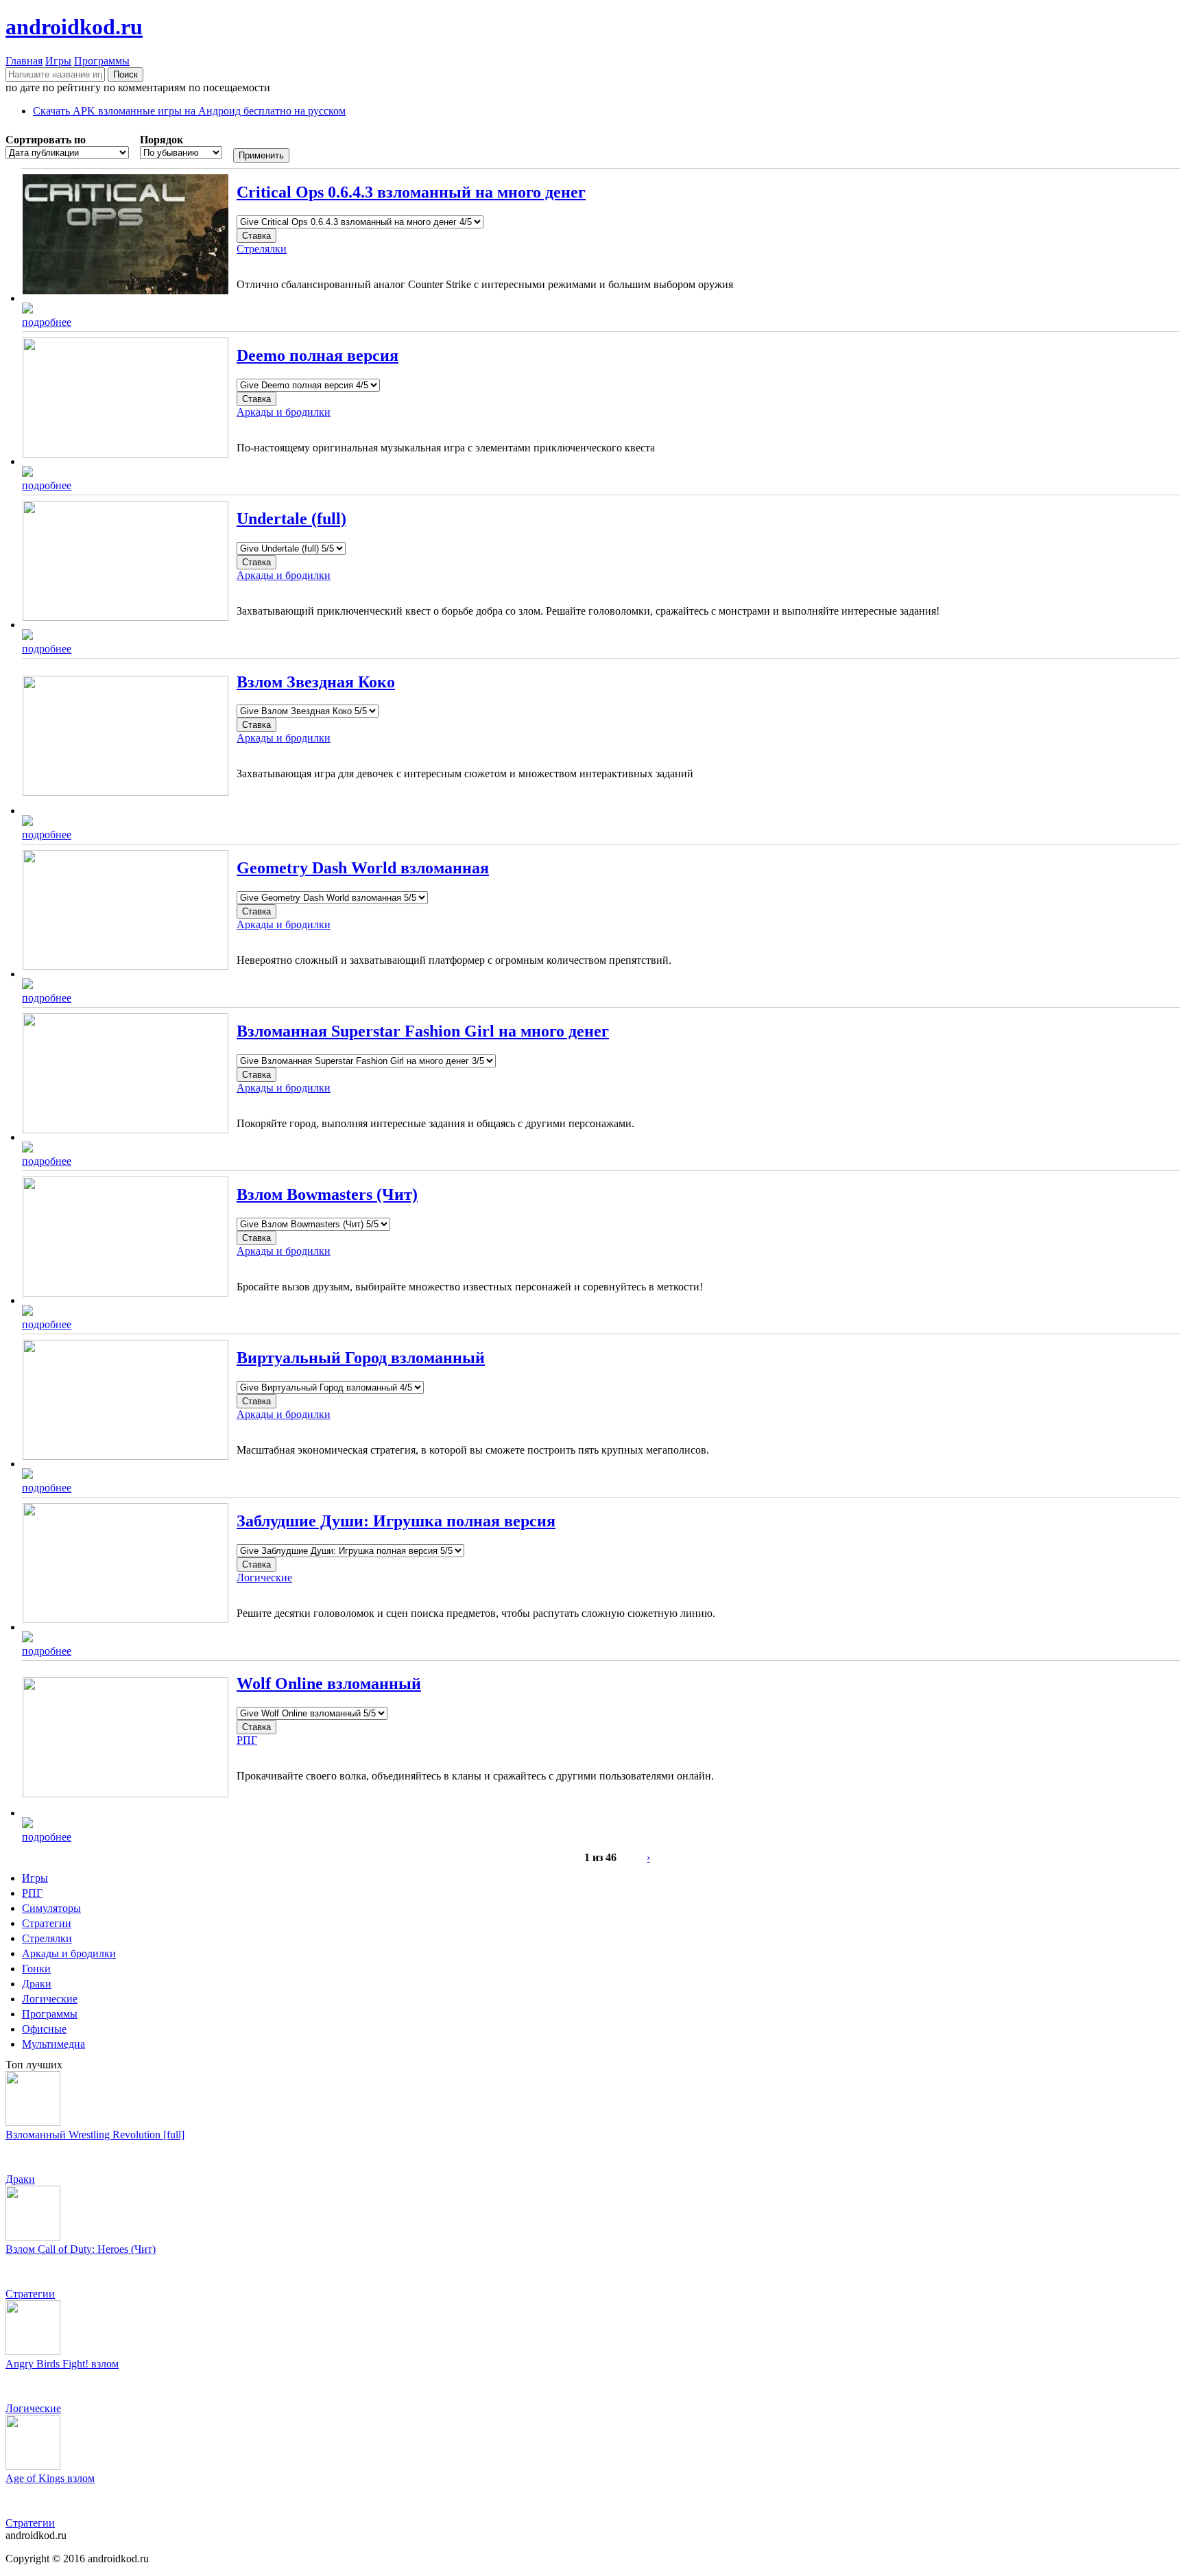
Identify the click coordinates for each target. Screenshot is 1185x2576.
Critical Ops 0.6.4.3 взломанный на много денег (411, 192)
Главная (24, 61)
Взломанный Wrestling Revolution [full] (95, 2135)
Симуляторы (51, 1908)
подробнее (47, 322)
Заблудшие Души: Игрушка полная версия (396, 1521)
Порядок (161, 140)
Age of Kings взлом (50, 2478)
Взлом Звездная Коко (316, 682)
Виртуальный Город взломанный (361, 1358)
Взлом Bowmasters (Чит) (327, 1194)
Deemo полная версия (318, 355)
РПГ (247, 1740)
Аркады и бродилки (284, 412)
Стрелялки (262, 249)
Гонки (36, 1969)
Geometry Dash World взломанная (363, 868)
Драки (37, 1984)
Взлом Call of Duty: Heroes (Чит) (81, 2249)
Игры (58, 61)
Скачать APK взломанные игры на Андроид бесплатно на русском (189, 111)
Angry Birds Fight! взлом (62, 2364)
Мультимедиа (53, 2044)
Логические (264, 1577)
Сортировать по (46, 140)
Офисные (44, 2029)
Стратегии (47, 1923)
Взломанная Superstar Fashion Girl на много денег (423, 1031)
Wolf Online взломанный (329, 1683)
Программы (102, 61)
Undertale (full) (291, 519)
